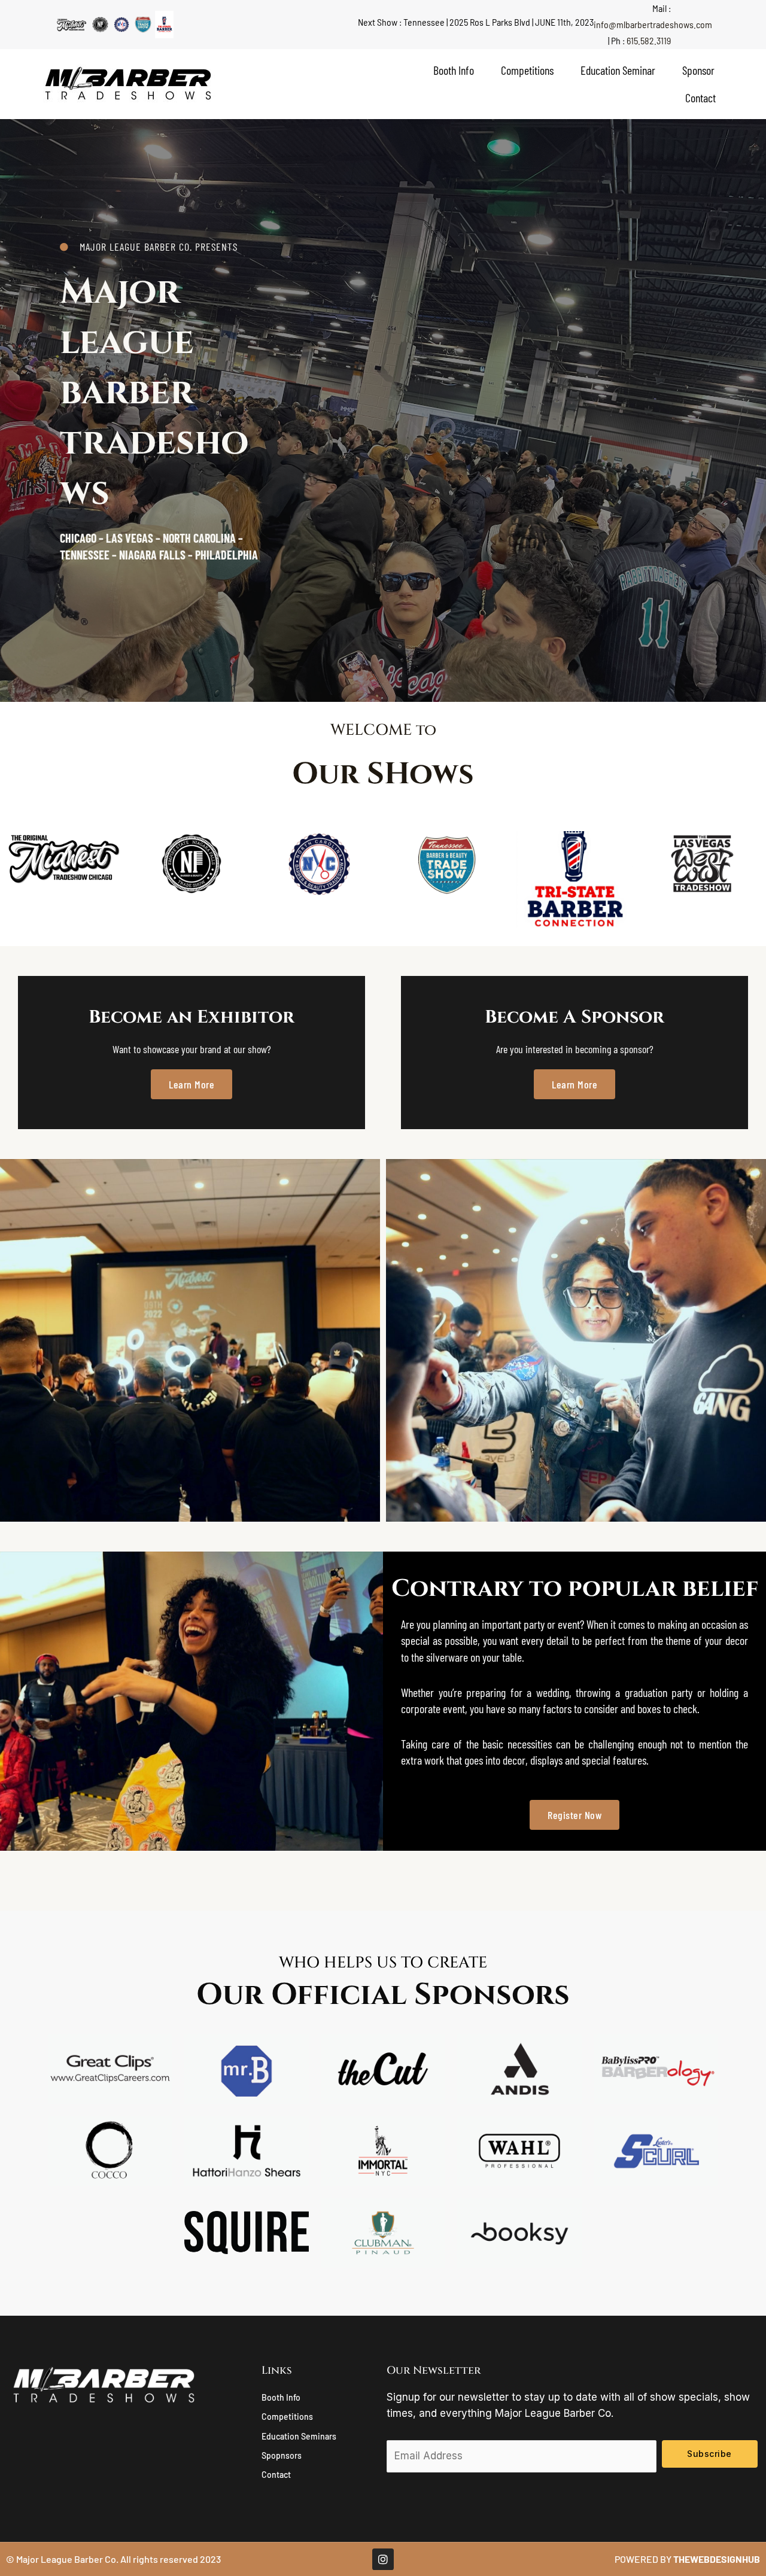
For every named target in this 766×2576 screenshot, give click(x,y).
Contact (700, 98)
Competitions (527, 70)
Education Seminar (618, 70)
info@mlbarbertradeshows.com (653, 24)
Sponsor (698, 70)
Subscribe (709, 2454)
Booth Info (454, 70)
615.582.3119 (649, 40)
